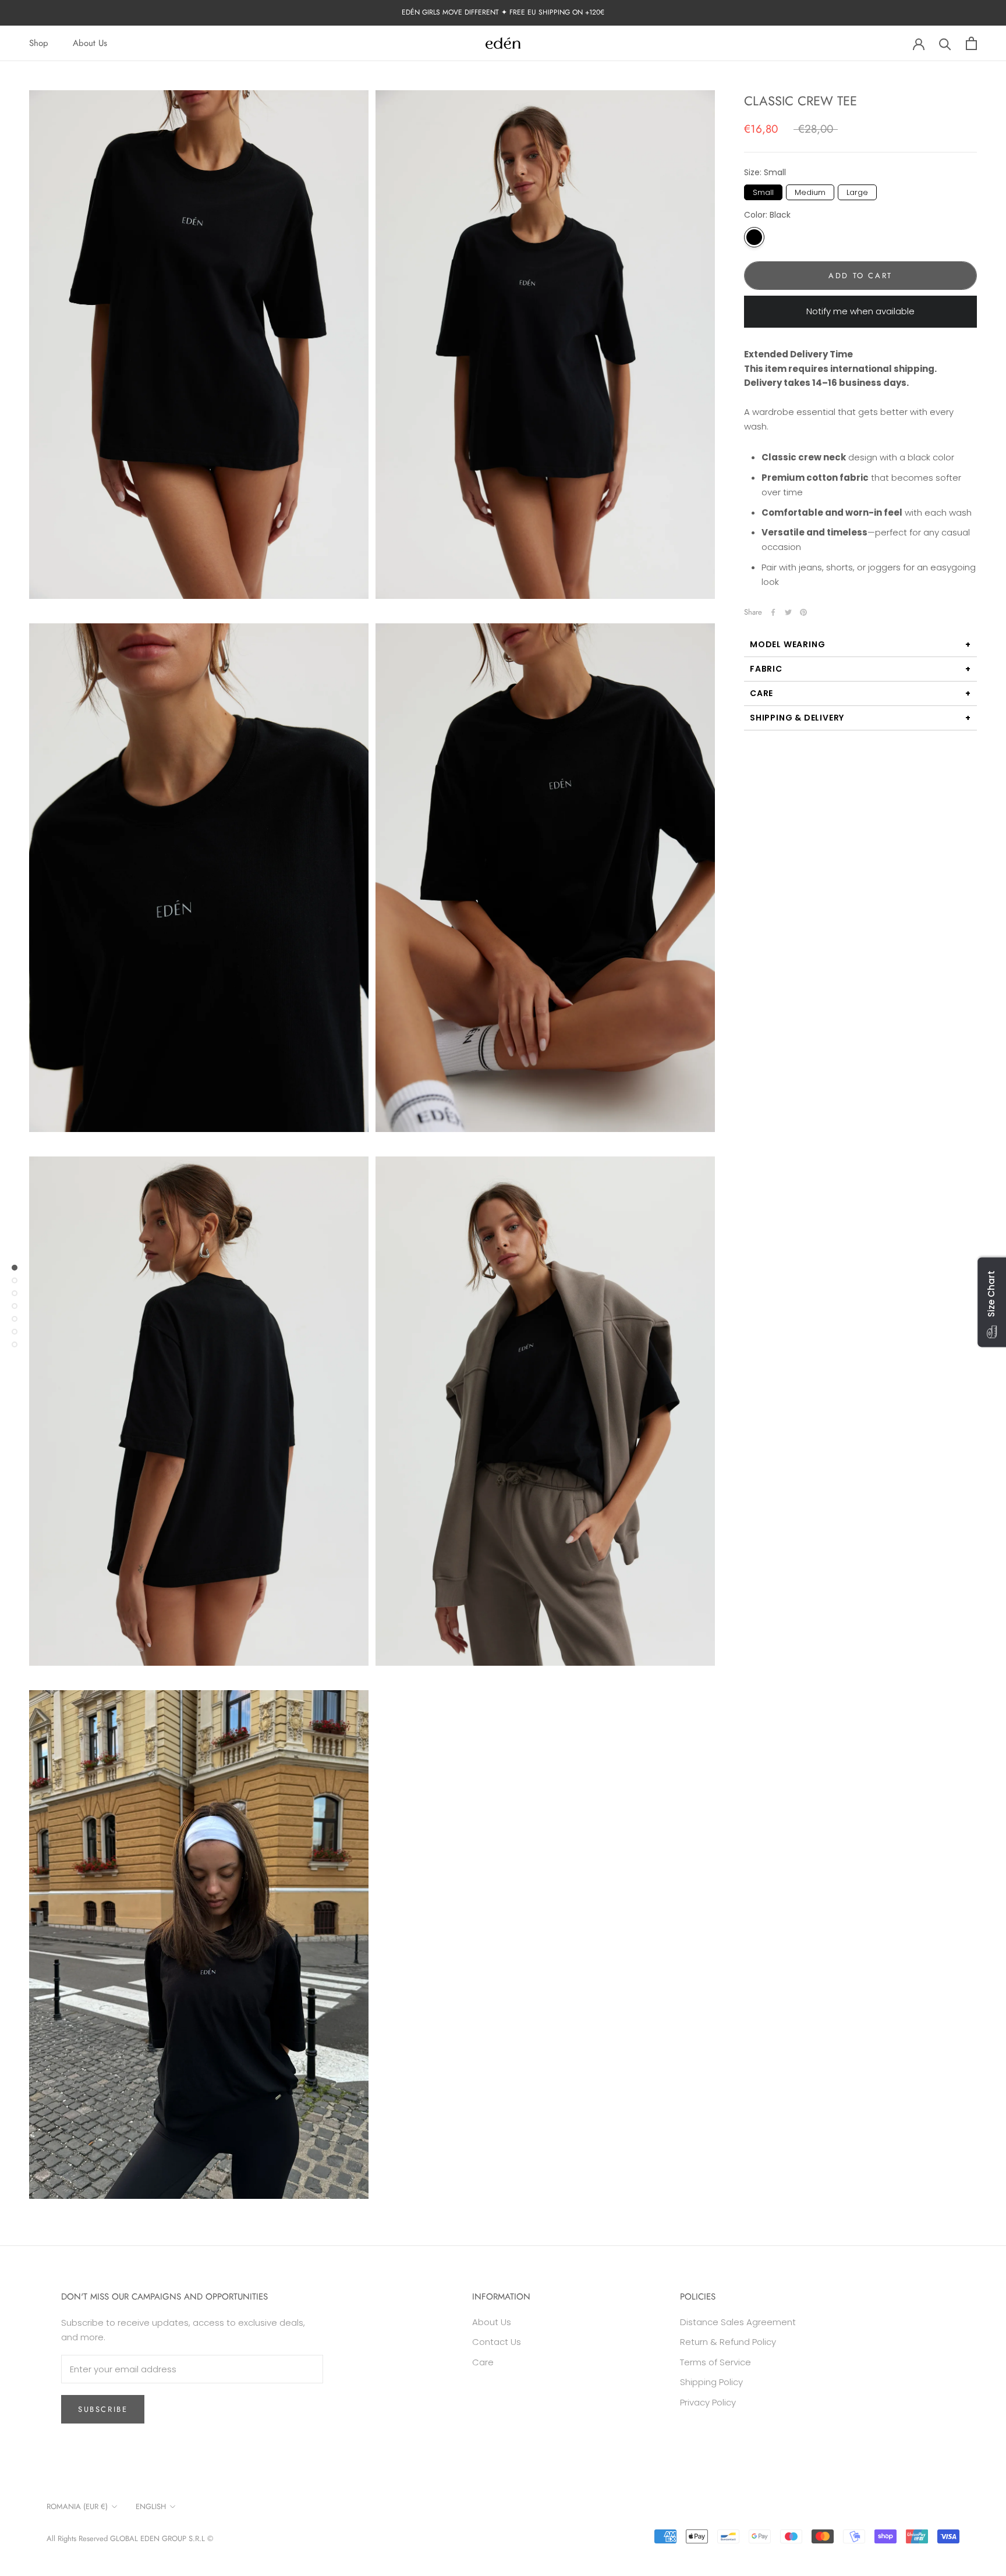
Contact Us (497, 2342)
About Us (90, 43)
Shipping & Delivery (797, 718)
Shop (39, 43)
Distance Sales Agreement (738, 2322)
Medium (810, 191)
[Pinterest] (803, 612)
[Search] (945, 43)
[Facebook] (773, 612)
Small (764, 191)
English (151, 2506)
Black (754, 237)
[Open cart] (971, 43)
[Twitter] (788, 612)
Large (858, 191)
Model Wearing (787, 644)
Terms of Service (715, 2362)
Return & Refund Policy (728, 2342)
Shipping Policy (711, 2382)
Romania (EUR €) (77, 2506)
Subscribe (103, 2409)
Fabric (766, 669)
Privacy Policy (708, 2402)
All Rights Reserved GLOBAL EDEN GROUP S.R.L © (130, 2538)
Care (761, 693)
